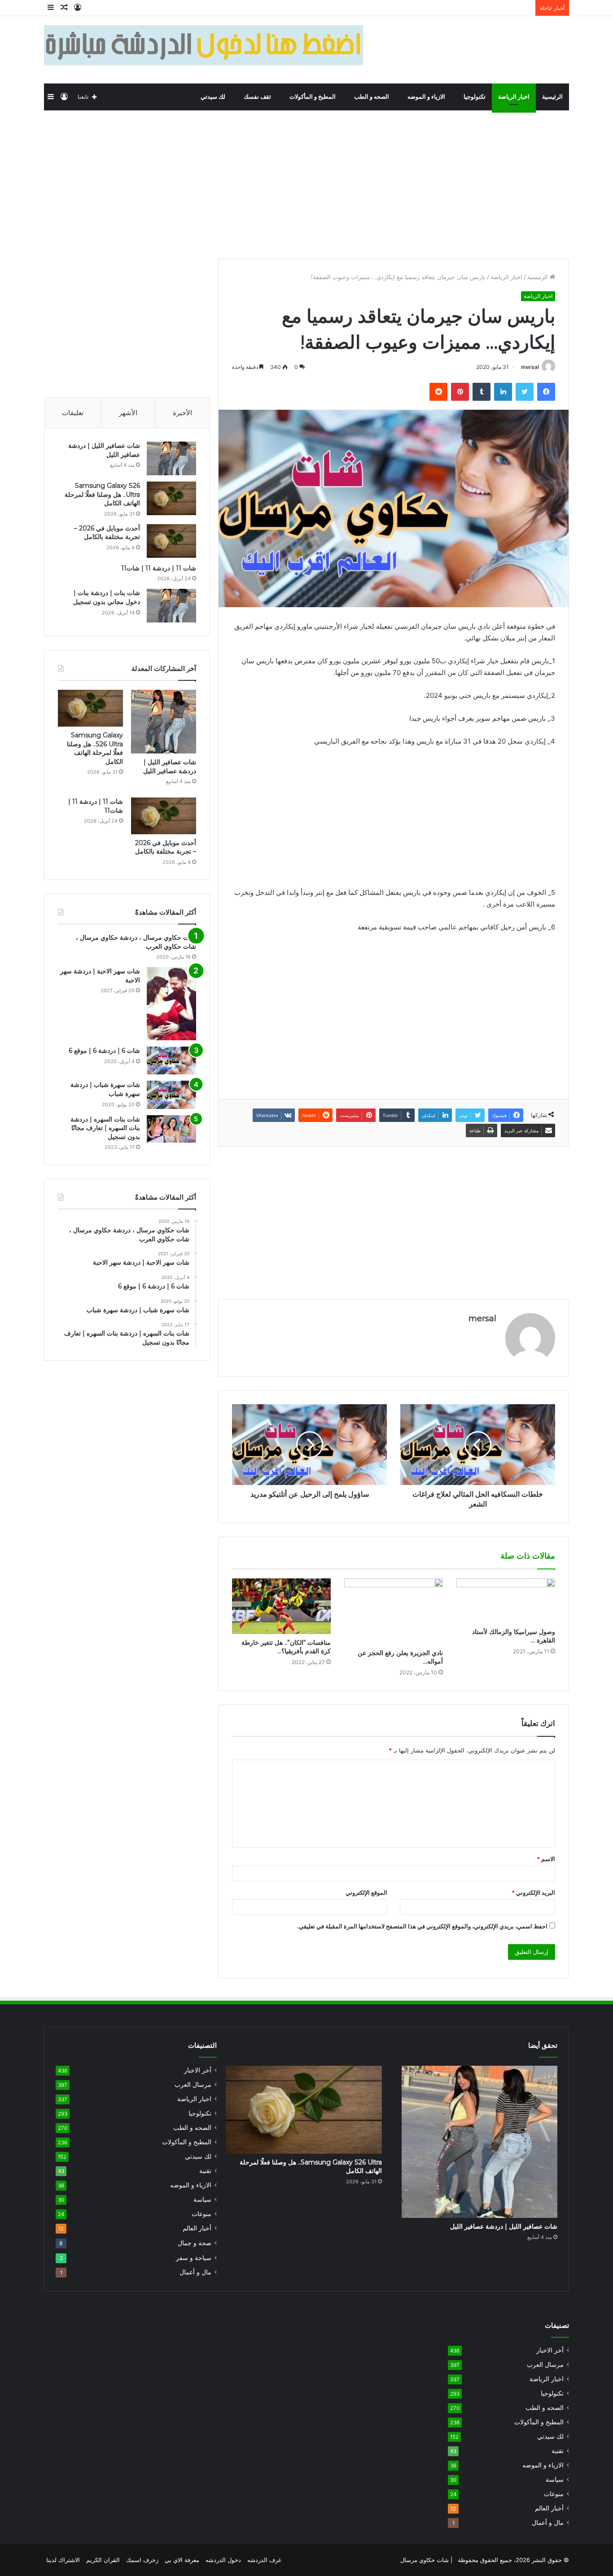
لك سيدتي (214, 97)
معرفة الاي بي (182, 2560)
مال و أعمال (195, 2272)
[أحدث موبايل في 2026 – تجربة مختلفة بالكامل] (171, 541)
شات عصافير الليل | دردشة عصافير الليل (170, 767)
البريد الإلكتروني (533, 1893)
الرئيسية (552, 97)
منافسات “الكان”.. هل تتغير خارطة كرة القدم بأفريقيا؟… (286, 1647)
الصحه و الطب (372, 97)
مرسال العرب (193, 2085)
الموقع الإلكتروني (366, 1893)
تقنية (205, 2171)
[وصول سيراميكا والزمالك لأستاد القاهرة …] (506, 1601)
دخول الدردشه (223, 2560)
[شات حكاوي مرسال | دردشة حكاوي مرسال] (503, 50)
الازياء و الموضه (427, 97)
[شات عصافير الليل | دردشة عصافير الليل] (171, 458)
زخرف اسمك (142, 2560)
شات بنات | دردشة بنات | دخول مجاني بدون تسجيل (107, 597)
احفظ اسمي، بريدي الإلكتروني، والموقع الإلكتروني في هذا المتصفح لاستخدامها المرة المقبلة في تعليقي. (422, 1926)
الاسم (546, 1859)
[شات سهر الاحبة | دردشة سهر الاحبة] (171, 1004)
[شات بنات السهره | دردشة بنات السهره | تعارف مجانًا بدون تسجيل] (171, 1129)
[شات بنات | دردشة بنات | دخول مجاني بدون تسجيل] (171, 606)
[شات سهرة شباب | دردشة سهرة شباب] (171, 1095)
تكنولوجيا (475, 97)
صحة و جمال (195, 2243)
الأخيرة (182, 413)
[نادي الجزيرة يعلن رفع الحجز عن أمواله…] (394, 1611)
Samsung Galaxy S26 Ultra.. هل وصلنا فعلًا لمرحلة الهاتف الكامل (102, 494)
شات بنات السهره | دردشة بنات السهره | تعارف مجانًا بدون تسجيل (105, 1128)
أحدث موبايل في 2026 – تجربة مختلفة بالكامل (107, 533)
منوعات (201, 2214)
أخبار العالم (197, 2228)
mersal (530, 367)
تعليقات (73, 413)
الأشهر (128, 413)
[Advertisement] (306, 182)
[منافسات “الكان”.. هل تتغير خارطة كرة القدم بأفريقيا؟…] (281, 1606)
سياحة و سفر (194, 2258)
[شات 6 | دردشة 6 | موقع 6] (171, 1060)
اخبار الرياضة (514, 97)
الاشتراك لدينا (63, 2560)
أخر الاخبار (198, 2070)
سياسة (202, 2199)
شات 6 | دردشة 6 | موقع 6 (104, 1051)
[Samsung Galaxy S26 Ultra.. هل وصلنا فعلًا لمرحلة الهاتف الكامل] (171, 498)
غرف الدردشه (264, 2560)
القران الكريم (103, 2560)
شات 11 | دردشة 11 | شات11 (159, 568)
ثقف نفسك (258, 97)
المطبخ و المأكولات (313, 97)
